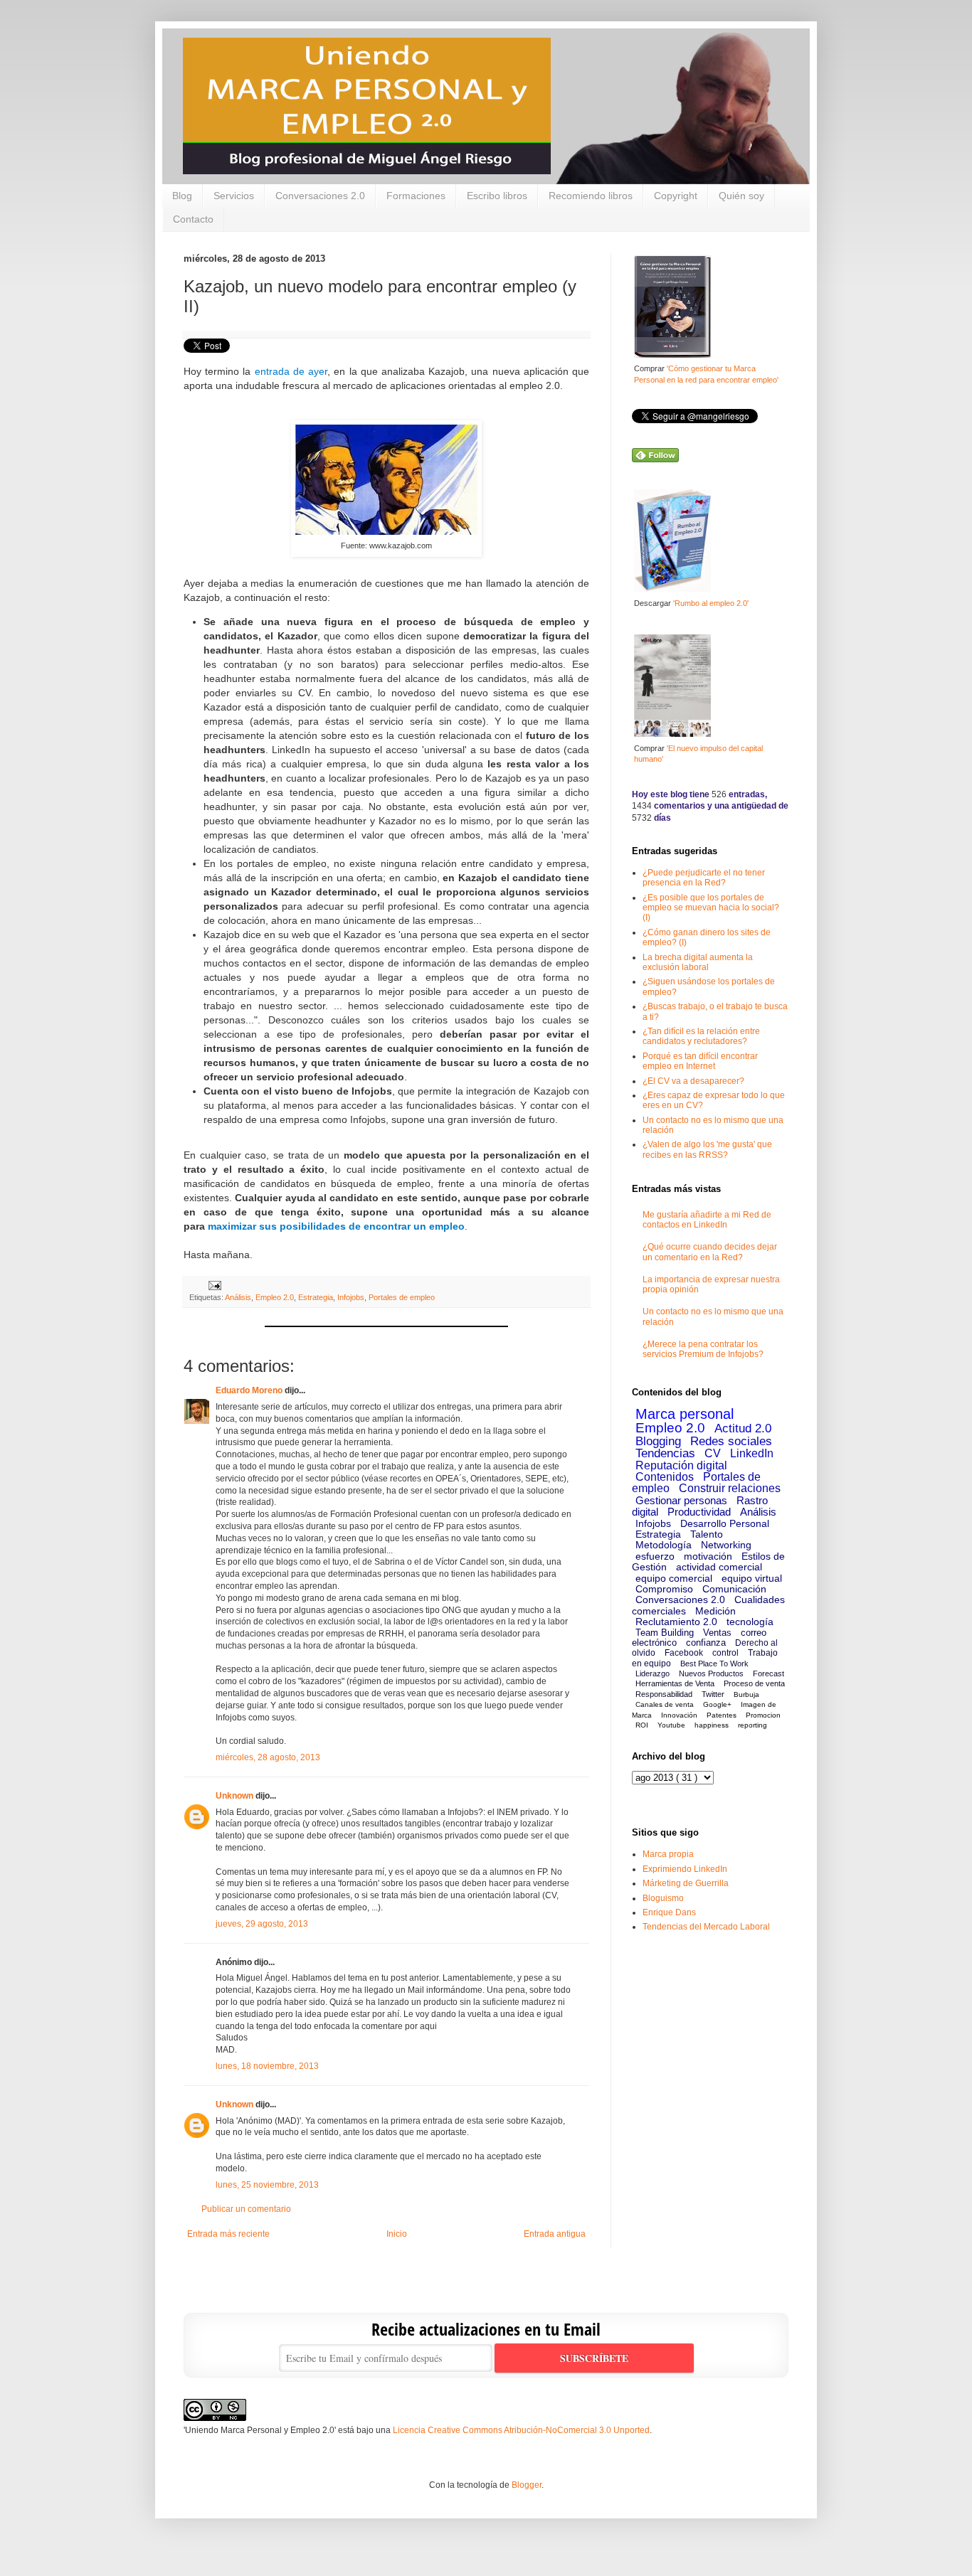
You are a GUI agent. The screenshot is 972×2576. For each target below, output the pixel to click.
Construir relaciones (730, 1488)
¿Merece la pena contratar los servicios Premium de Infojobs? (703, 1349)
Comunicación (734, 1589)
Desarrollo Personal (725, 1523)
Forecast (768, 1673)
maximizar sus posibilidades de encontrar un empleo (336, 1226)
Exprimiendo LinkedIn (685, 1869)
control (725, 1653)
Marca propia (668, 1854)
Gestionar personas (681, 1500)
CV (713, 1453)
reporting (752, 1725)
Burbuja (746, 1694)
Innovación (679, 1715)
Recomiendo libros (591, 196)
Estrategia (316, 1297)
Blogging (658, 1441)
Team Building (665, 1633)
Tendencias (665, 1453)
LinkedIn (752, 1453)
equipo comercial (674, 1578)
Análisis (238, 1297)
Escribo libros (497, 196)
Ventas (717, 1633)
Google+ (717, 1704)
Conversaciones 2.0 (320, 196)
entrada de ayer (291, 371)
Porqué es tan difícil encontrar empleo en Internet (700, 1061)
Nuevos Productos (711, 1673)
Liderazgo (653, 1673)
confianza (706, 1643)
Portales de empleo (402, 1297)
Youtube (671, 1725)
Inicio (397, 2234)
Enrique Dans (669, 1912)
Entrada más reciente (228, 2234)
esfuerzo (655, 1556)
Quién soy (741, 196)
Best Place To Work (714, 1664)
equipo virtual (752, 1578)
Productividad (699, 1512)
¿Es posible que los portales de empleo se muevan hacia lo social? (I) (711, 908)
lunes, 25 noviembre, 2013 (267, 2185)
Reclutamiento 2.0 (676, 1622)
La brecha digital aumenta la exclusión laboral (698, 962)
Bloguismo (663, 1898)
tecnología (750, 1622)
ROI (642, 1725)
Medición (715, 1611)
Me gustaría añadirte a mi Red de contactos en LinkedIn (707, 1220)
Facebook (684, 1653)
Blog (182, 196)
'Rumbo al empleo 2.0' (711, 603)
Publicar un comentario (246, 2209)
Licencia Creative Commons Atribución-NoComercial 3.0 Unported (521, 2430)
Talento (707, 1534)
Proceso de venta (754, 1683)
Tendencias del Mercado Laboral (706, 1927)
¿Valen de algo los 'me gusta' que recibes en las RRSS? (707, 1149)
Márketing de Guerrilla (686, 1883)
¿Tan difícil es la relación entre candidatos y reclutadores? (701, 1036)
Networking (726, 1545)
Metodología (664, 1545)
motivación (708, 1556)
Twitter (713, 1694)
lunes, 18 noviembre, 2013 (267, 2066)
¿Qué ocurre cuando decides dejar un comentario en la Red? (710, 1252)
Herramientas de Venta (675, 1683)
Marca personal (685, 1414)
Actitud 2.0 (743, 1428)
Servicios (234, 196)
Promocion (763, 1715)
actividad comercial (719, 1567)
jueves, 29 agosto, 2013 (262, 1924)
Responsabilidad (664, 1694)
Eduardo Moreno (249, 1390)
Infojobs (351, 1297)
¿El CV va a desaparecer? (693, 1081)
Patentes (722, 1715)
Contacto (193, 219)
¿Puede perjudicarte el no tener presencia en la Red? (704, 878)
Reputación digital (681, 1465)
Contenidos (665, 1477)
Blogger (527, 2485)
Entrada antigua (555, 2234)
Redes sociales (731, 1441)
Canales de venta (665, 1704)
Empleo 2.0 (275, 1297)
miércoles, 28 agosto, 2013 (268, 1757)
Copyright (676, 196)
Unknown (234, 1796)
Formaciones (416, 196)
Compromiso (664, 1589)
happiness (712, 1725)
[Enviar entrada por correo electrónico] (213, 1285)
